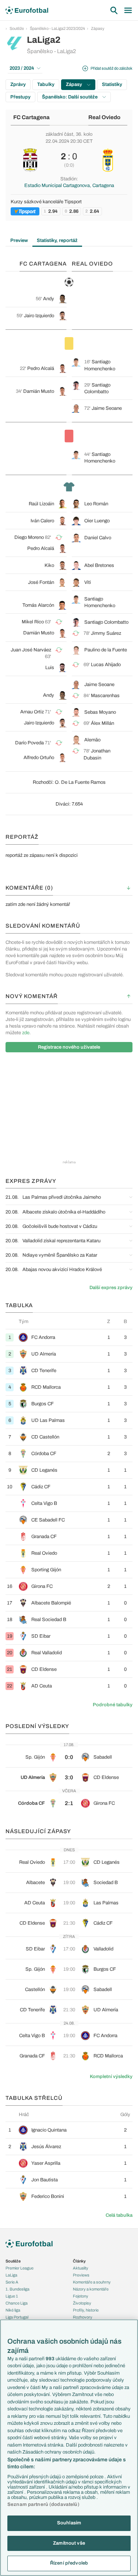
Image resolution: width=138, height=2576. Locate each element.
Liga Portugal (17, 2317)
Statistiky (112, 84)
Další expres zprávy (111, 1288)
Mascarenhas (105, 696)
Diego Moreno (29, 537)
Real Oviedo (104, 117)
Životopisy (82, 2303)
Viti (88, 582)
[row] (69, 1337)
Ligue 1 (12, 2296)
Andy (49, 299)
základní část (59, 134)
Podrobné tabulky (113, 1705)
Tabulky (46, 84)
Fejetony (81, 2296)
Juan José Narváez (31, 650)
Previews (81, 2275)
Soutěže (17, 28)
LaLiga (11, 2275)
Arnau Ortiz (32, 712)
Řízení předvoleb (69, 2563)
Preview (19, 240)
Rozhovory (83, 2317)
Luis (50, 668)
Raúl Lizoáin (41, 504)
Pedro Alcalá (41, 368)
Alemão (92, 740)
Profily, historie (86, 2310)
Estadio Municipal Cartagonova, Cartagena (69, 186)
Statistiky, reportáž (57, 240)
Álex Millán (102, 723)
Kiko (49, 565)
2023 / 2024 (22, 68)
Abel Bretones (99, 565)
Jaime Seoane (107, 408)
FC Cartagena (31, 117)
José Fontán (41, 582)
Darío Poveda (29, 743)
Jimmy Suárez (106, 633)
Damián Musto (39, 391)
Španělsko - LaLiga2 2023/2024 (57, 28)
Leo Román (96, 504)
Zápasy (98, 28)
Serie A (12, 2282)
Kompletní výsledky (111, 2077)
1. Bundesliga (17, 2289)
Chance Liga (17, 2303)
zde (26, 1033)
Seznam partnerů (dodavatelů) (43, 2504)
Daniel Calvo (98, 538)
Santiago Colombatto (106, 622)
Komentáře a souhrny (92, 2282)
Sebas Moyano (100, 712)
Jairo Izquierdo (39, 316)
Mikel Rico (33, 622)
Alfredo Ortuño (39, 758)
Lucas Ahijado (106, 665)
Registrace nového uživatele (69, 1047)
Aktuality (81, 2268)
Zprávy (18, 84)
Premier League (20, 2268)
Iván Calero (42, 521)
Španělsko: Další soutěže (70, 97)
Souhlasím (69, 2523)
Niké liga (13, 2310)
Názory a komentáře (91, 2289)
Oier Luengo (97, 521)
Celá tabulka (119, 2215)
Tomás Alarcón (38, 605)
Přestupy (20, 97)
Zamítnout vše (69, 2543)
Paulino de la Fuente (106, 650)
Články (79, 2261)
